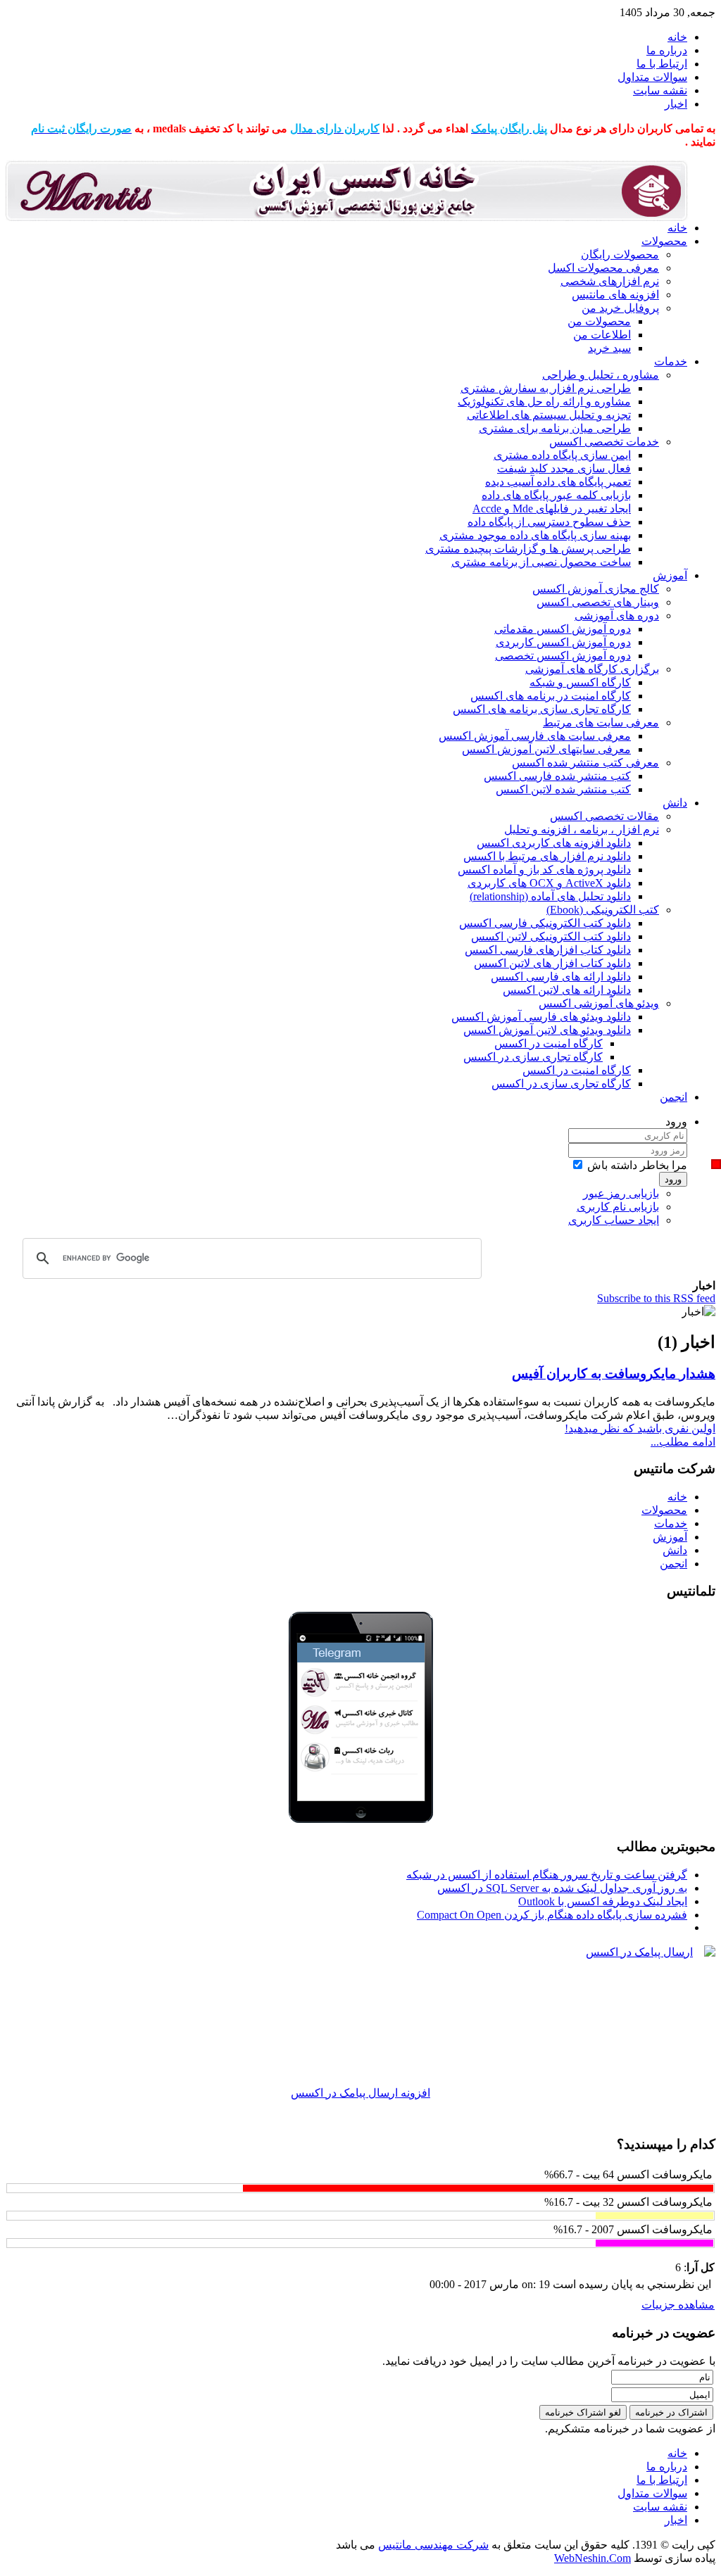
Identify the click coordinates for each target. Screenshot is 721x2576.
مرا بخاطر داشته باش (637, 1165)
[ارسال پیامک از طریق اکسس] (360, 2016)
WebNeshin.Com (593, 2558)
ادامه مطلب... (683, 1442)
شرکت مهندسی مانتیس (433, 2545)
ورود (673, 1179)
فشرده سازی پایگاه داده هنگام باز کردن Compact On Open (552, 1915)
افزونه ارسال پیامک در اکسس (360, 2093)
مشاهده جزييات (678, 2305)
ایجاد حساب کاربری (614, 1220)
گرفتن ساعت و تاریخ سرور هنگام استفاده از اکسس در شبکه (547, 1875)
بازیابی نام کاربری (618, 1207)
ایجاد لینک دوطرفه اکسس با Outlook (603, 1901)
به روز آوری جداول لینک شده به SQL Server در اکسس (562, 1888)
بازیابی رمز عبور (621, 1193)
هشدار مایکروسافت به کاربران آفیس (614, 1374)
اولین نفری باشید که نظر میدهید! (640, 1428)
